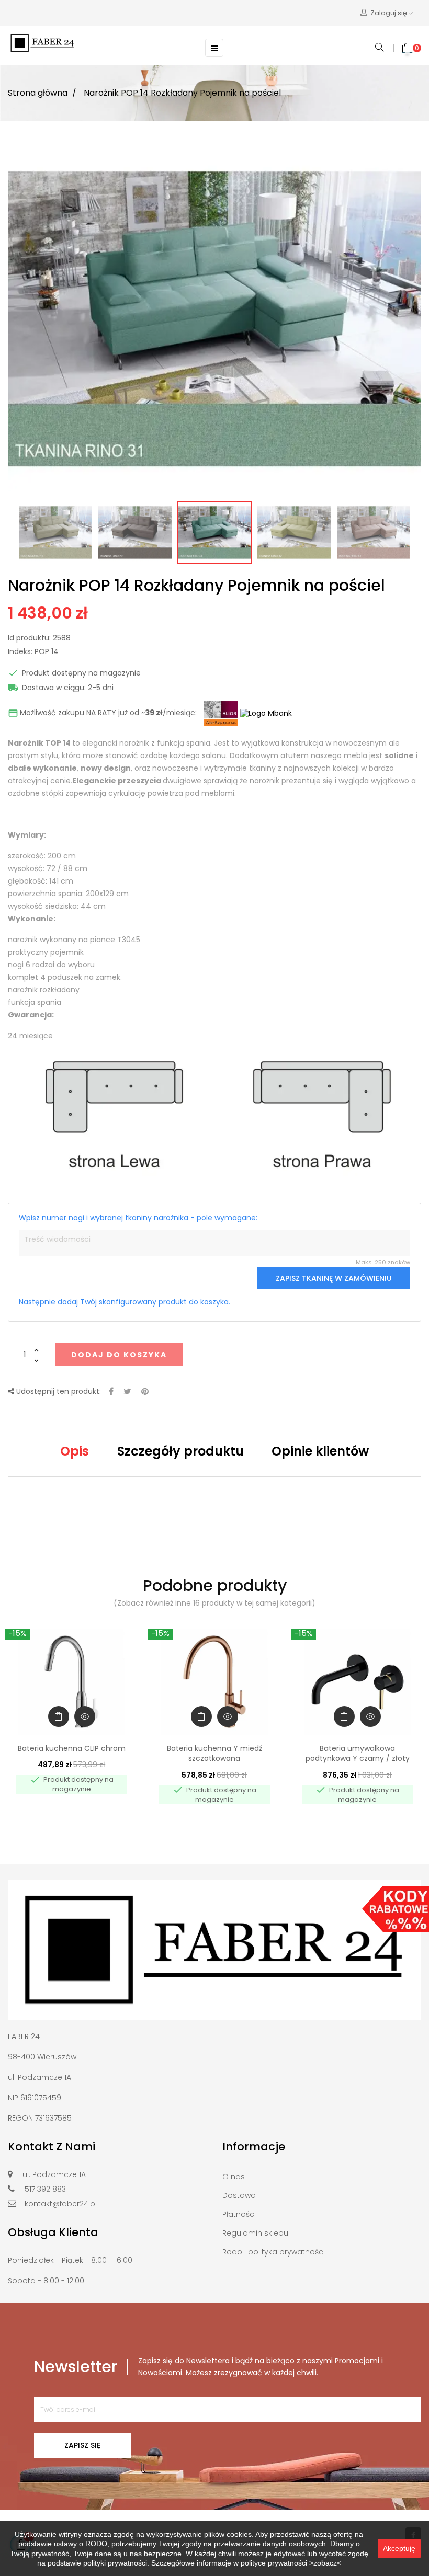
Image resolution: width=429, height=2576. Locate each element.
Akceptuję (399, 2548)
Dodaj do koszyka (119, 1355)
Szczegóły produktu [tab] (180, 1451)
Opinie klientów (320, 1451)
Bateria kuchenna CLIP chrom (72, 1748)
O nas (234, 2177)
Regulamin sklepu (255, 2233)
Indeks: (20, 652)
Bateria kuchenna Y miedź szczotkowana (214, 1754)
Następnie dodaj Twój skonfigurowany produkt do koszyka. (125, 1302)
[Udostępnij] (111, 1392)
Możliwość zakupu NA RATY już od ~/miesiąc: (102, 713)
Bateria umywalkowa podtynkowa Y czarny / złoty (358, 1754)
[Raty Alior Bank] (219, 713)
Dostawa (239, 2195)
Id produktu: (29, 638)
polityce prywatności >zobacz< (291, 2563)
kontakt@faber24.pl (61, 2204)
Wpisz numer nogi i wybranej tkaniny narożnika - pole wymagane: (138, 1218)
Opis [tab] (75, 1451)
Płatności (239, 2214)
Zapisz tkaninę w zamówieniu (334, 1278)
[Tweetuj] (127, 1392)
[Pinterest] (145, 1392)
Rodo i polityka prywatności (274, 2252)
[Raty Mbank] (266, 713)
